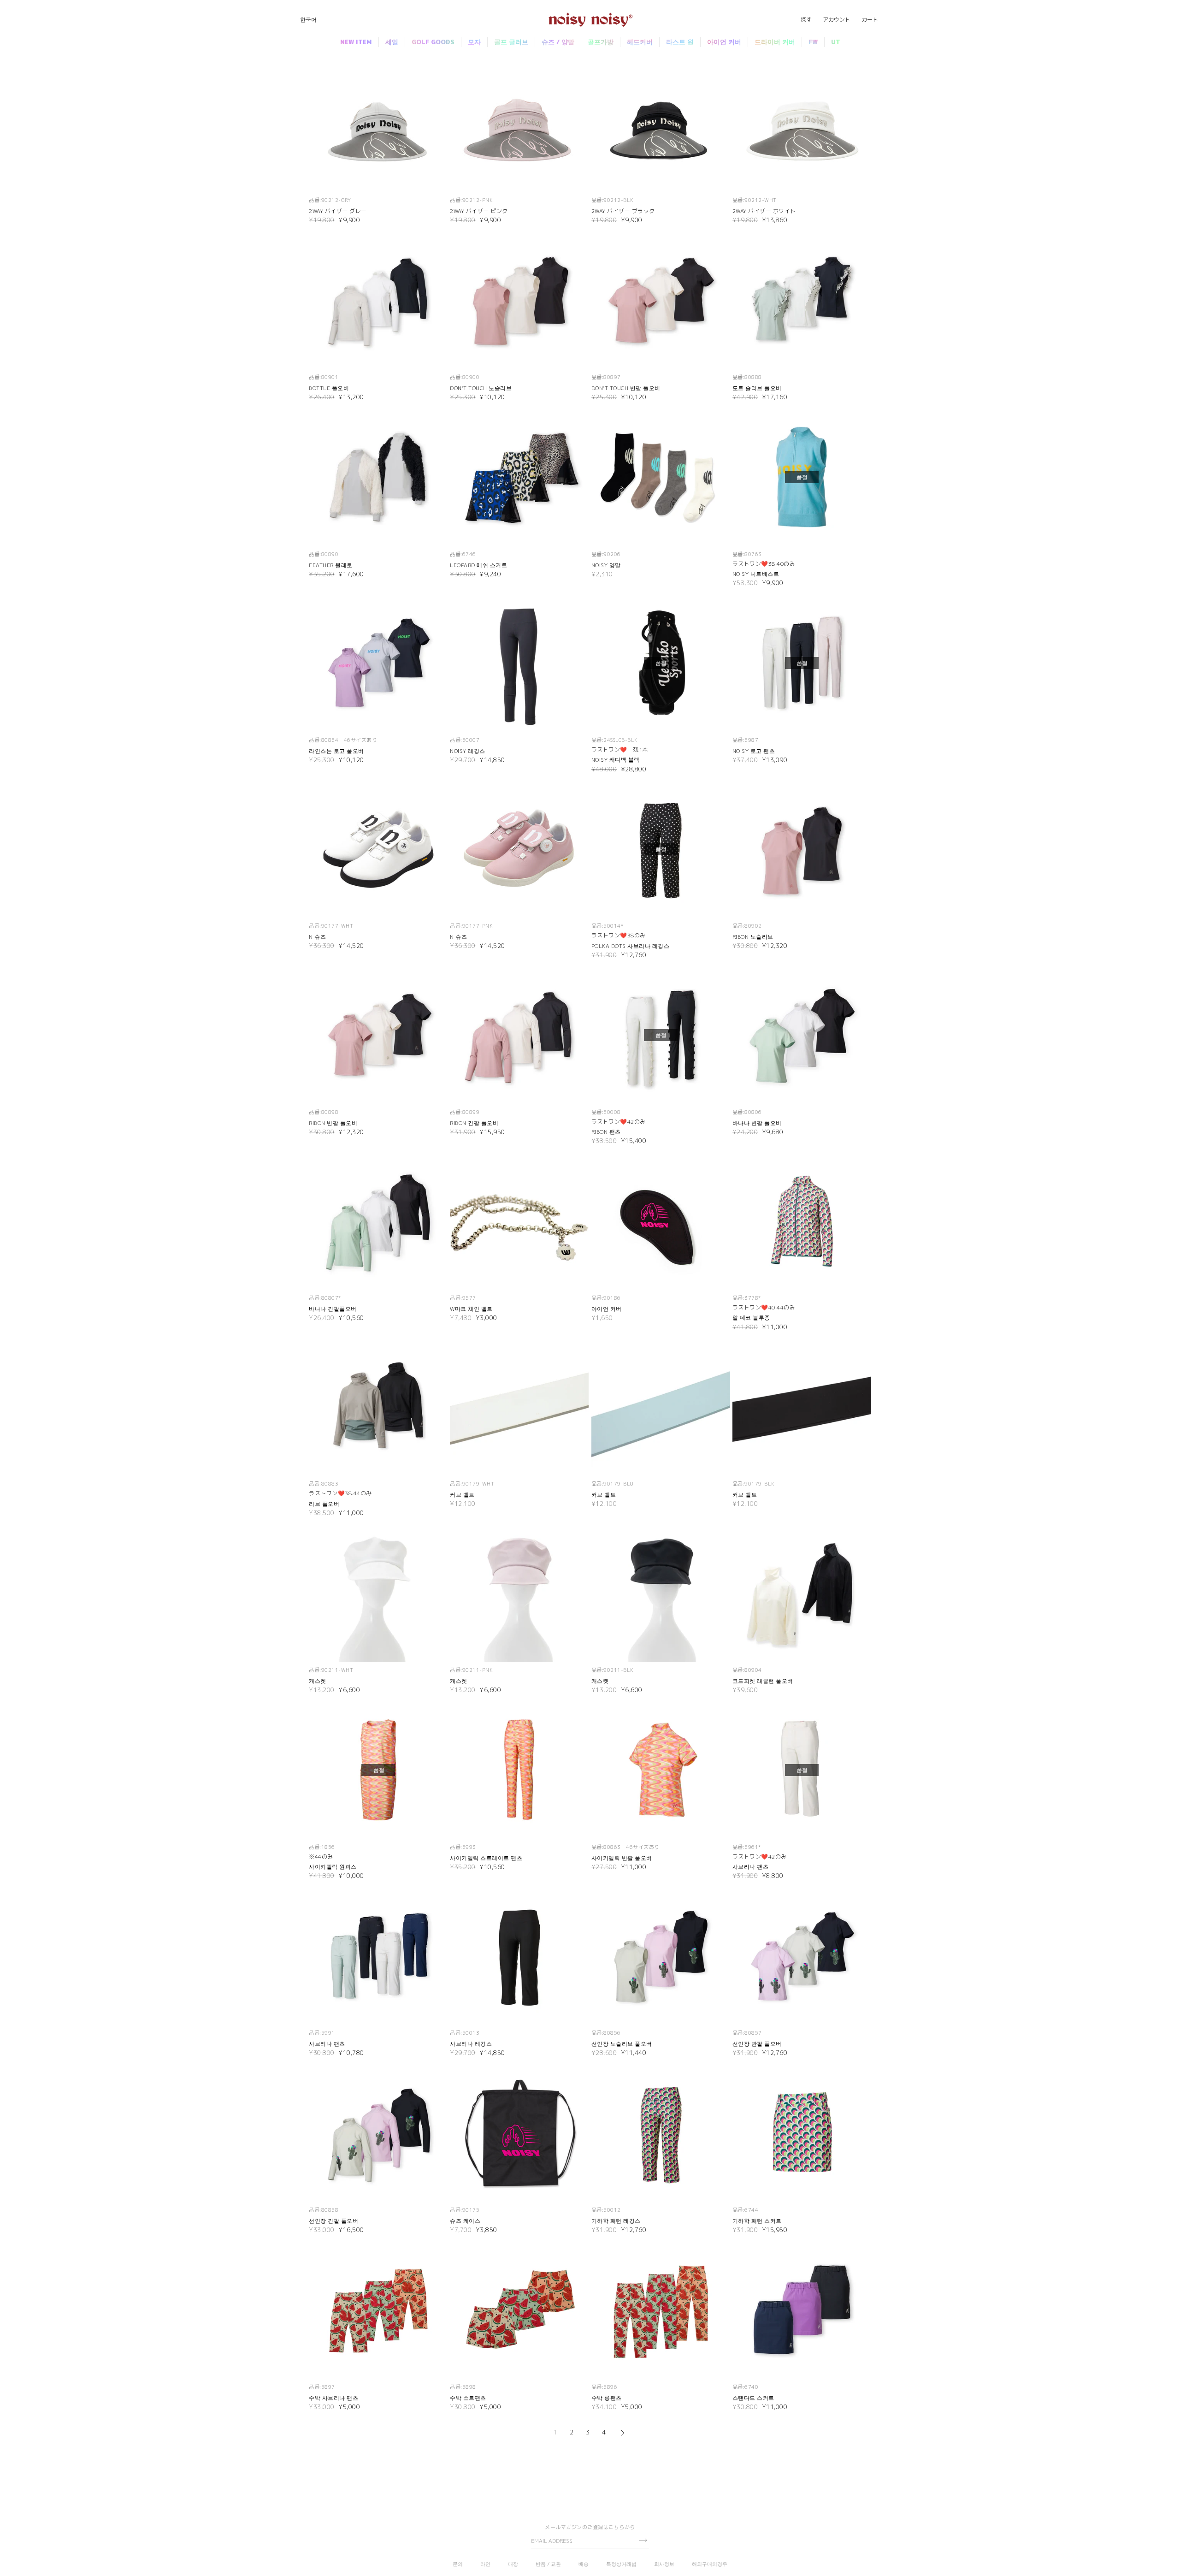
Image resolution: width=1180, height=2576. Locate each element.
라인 (485, 2564)
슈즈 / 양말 (558, 42)
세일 (392, 42)
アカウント (837, 20)
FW (813, 42)
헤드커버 (640, 42)
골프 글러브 (511, 42)
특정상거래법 (621, 2564)
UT (836, 42)
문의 (458, 2564)
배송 (584, 2564)
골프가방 (601, 42)
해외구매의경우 (710, 2564)
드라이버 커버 (775, 42)
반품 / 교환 (548, 2564)
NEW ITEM (356, 42)
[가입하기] (643, 2540)
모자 (474, 42)
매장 (513, 2564)
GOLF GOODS (433, 42)
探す (806, 20)
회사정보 (664, 2564)
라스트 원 (680, 42)
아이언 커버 (724, 42)
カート (870, 20)
